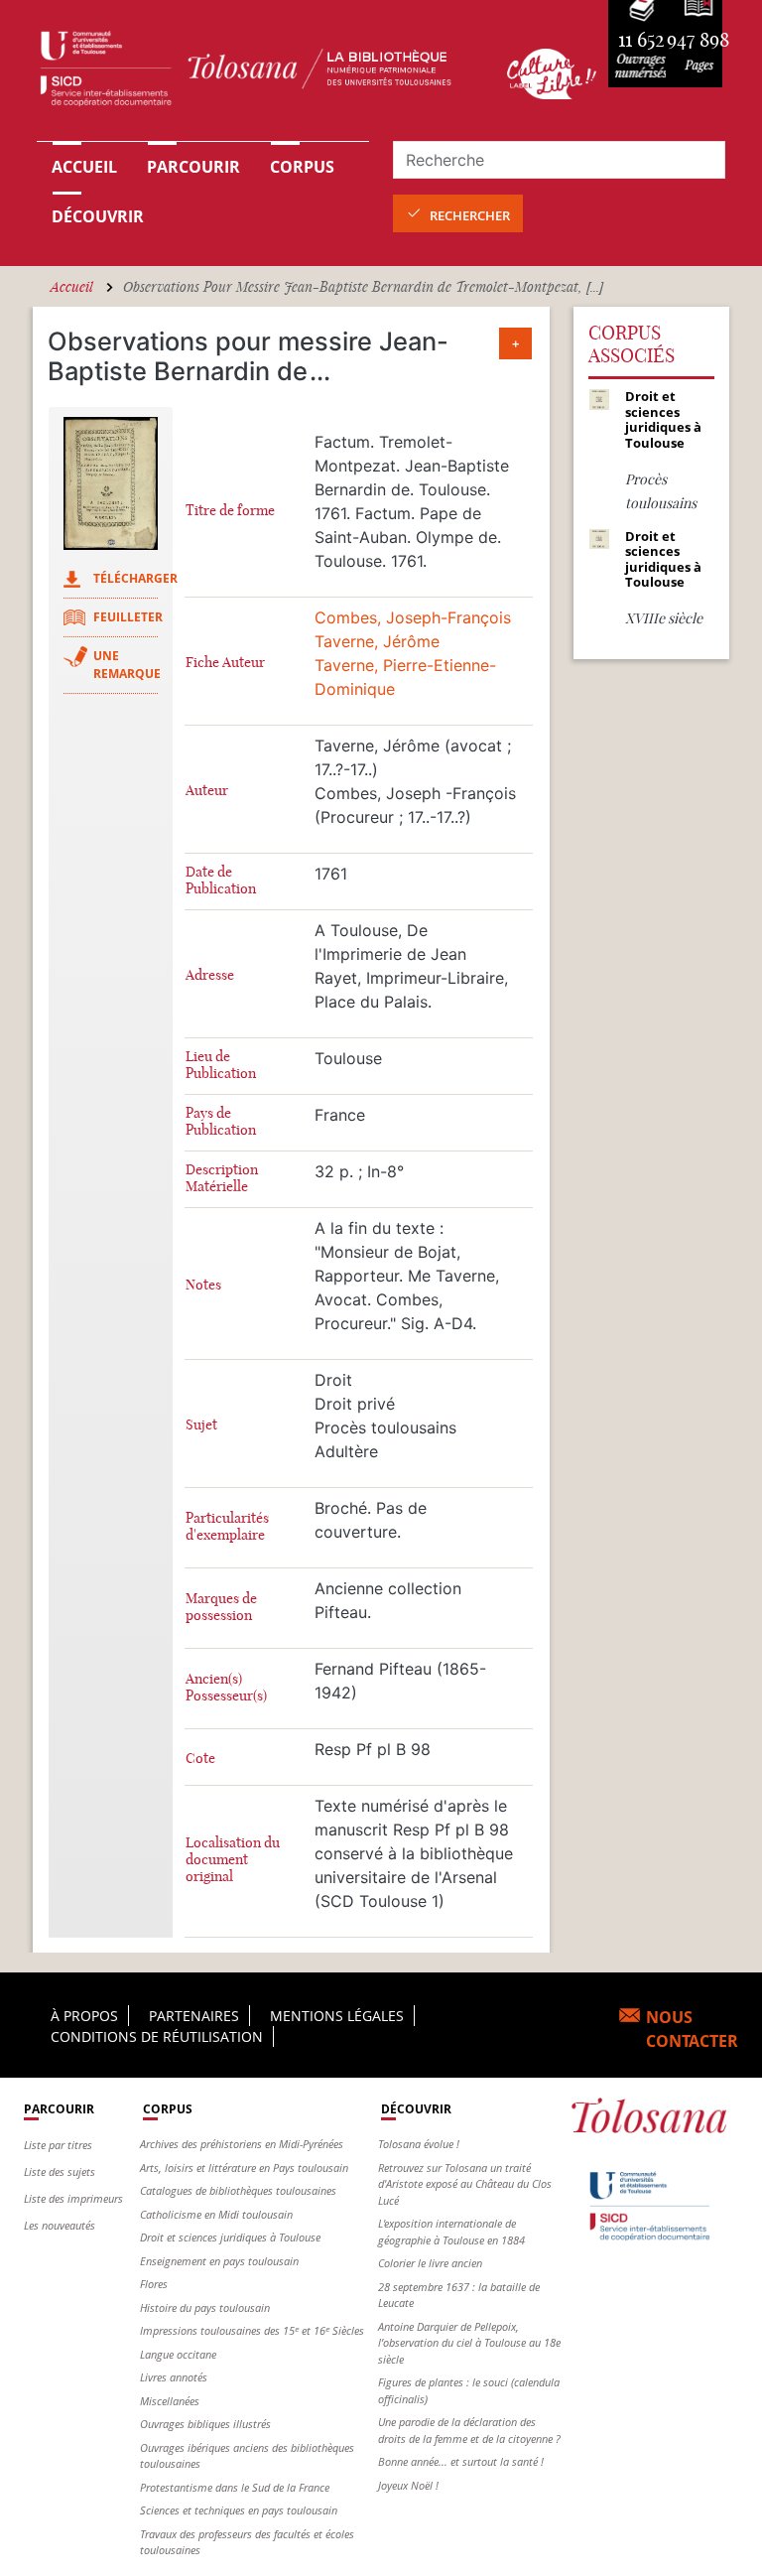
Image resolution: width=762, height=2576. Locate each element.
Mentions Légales (337, 2016)
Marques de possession (221, 1607)
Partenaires (194, 2016)
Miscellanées (170, 2401)
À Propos (84, 2016)
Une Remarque (127, 665)
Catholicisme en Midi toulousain (216, 2214)
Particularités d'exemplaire (227, 1527)
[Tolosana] (260, 73)
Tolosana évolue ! (419, 2144)
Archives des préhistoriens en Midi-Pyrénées (242, 2144)
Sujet (201, 1425)
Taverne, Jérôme (377, 641)
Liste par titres (58, 2145)
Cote (200, 1759)
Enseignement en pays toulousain (219, 2261)
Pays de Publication (221, 1122)
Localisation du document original (233, 1860)
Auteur (207, 791)
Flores (154, 2284)
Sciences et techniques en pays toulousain (239, 2510)
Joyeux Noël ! (408, 2485)
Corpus (302, 167)
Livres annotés (174, 2377)
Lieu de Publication (221, 1065)
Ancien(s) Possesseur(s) (226, 1688)
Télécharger (135, 578)
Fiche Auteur (225, 663)
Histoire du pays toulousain (205, 2307)
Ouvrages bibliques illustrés (205, 2424)
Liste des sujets (60, 2171)
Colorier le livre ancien (430, 2263)
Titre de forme (230, 511)
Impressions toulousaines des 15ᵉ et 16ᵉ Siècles (252, 2330)
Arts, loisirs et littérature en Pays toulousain (244, 2168)
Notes (203, 1285)
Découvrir (98, 216)
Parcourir (193, 167)
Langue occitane (178, 2354)
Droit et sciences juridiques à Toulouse (230, 2237)
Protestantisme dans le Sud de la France (235, 2487)
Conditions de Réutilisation (157, 2036)
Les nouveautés (60, 2225)
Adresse (210, 975)
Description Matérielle (222, 1178)
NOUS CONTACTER (692, 2029)
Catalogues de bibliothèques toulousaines (238, 2190)
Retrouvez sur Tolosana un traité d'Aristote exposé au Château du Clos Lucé (465, 2184)
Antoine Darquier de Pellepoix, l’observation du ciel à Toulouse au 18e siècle (469, 2343)
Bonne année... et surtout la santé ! (461, 2461)
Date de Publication (221, 881)
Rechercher (470, 215)
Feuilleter (128, 617)
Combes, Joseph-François (413, 617)
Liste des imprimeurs (73, 2198)
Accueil (84, 167)
